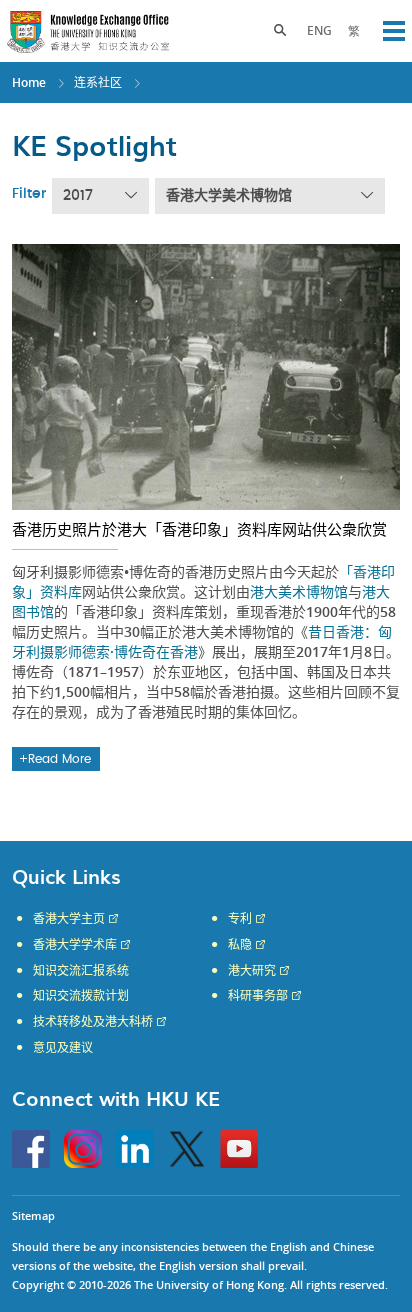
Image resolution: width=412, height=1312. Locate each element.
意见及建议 (63, 1048)
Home (29, 82)
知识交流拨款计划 (81, 996)
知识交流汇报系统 (81, 971)
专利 (240, 919)
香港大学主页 (69, 919)
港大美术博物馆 (299, 591)
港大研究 (252, 971)
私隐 (240, 945)
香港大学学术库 (75, 945)
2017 (78, 196)
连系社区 (98, 82)
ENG (319, 30)
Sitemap (33, 1215)
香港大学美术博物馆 (229, 196)
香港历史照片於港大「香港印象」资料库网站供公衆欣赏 (199, 529)
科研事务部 (258, 996)
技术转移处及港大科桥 (93, 1022)
